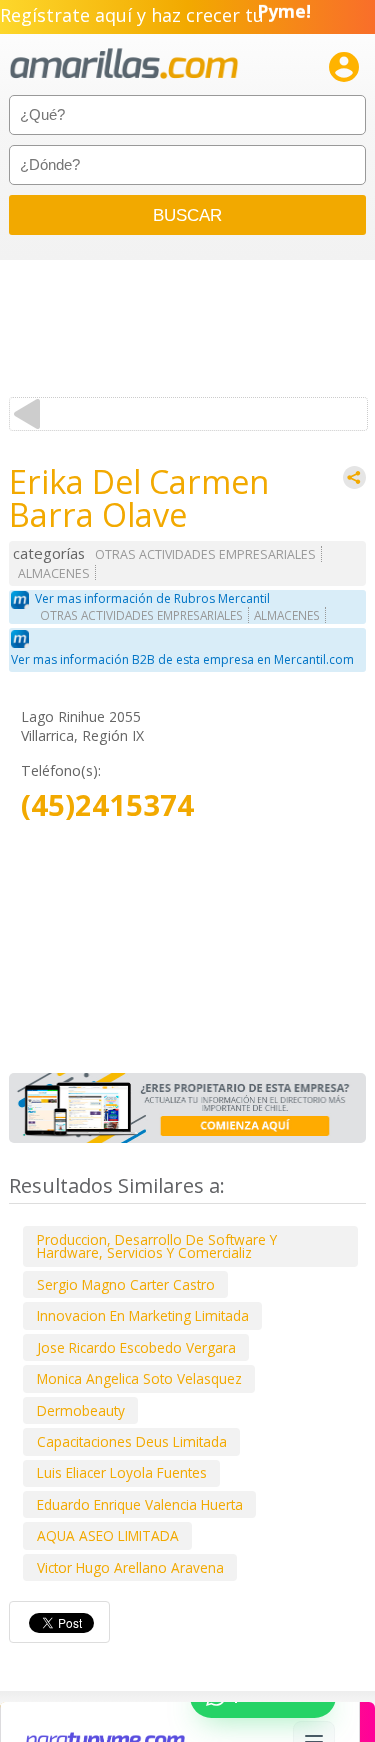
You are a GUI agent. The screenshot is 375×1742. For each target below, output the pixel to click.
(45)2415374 (107, 805)
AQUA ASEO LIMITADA (108, 1535)
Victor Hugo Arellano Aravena (130, 1567)
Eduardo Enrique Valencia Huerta (140, 1504)
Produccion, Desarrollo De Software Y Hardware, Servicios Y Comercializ (157, 1246)
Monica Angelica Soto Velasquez (139, 1378)
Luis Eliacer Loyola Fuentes (122, 1472)
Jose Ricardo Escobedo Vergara (136, 1347)
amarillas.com (124, 64)
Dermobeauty (81, 1410)
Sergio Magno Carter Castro (126, 1284)
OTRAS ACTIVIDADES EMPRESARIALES (205, 554)
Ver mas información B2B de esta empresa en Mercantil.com (182, 659)
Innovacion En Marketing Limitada (143, 1315)
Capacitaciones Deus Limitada (132, 1441)
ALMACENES (54, 573)
